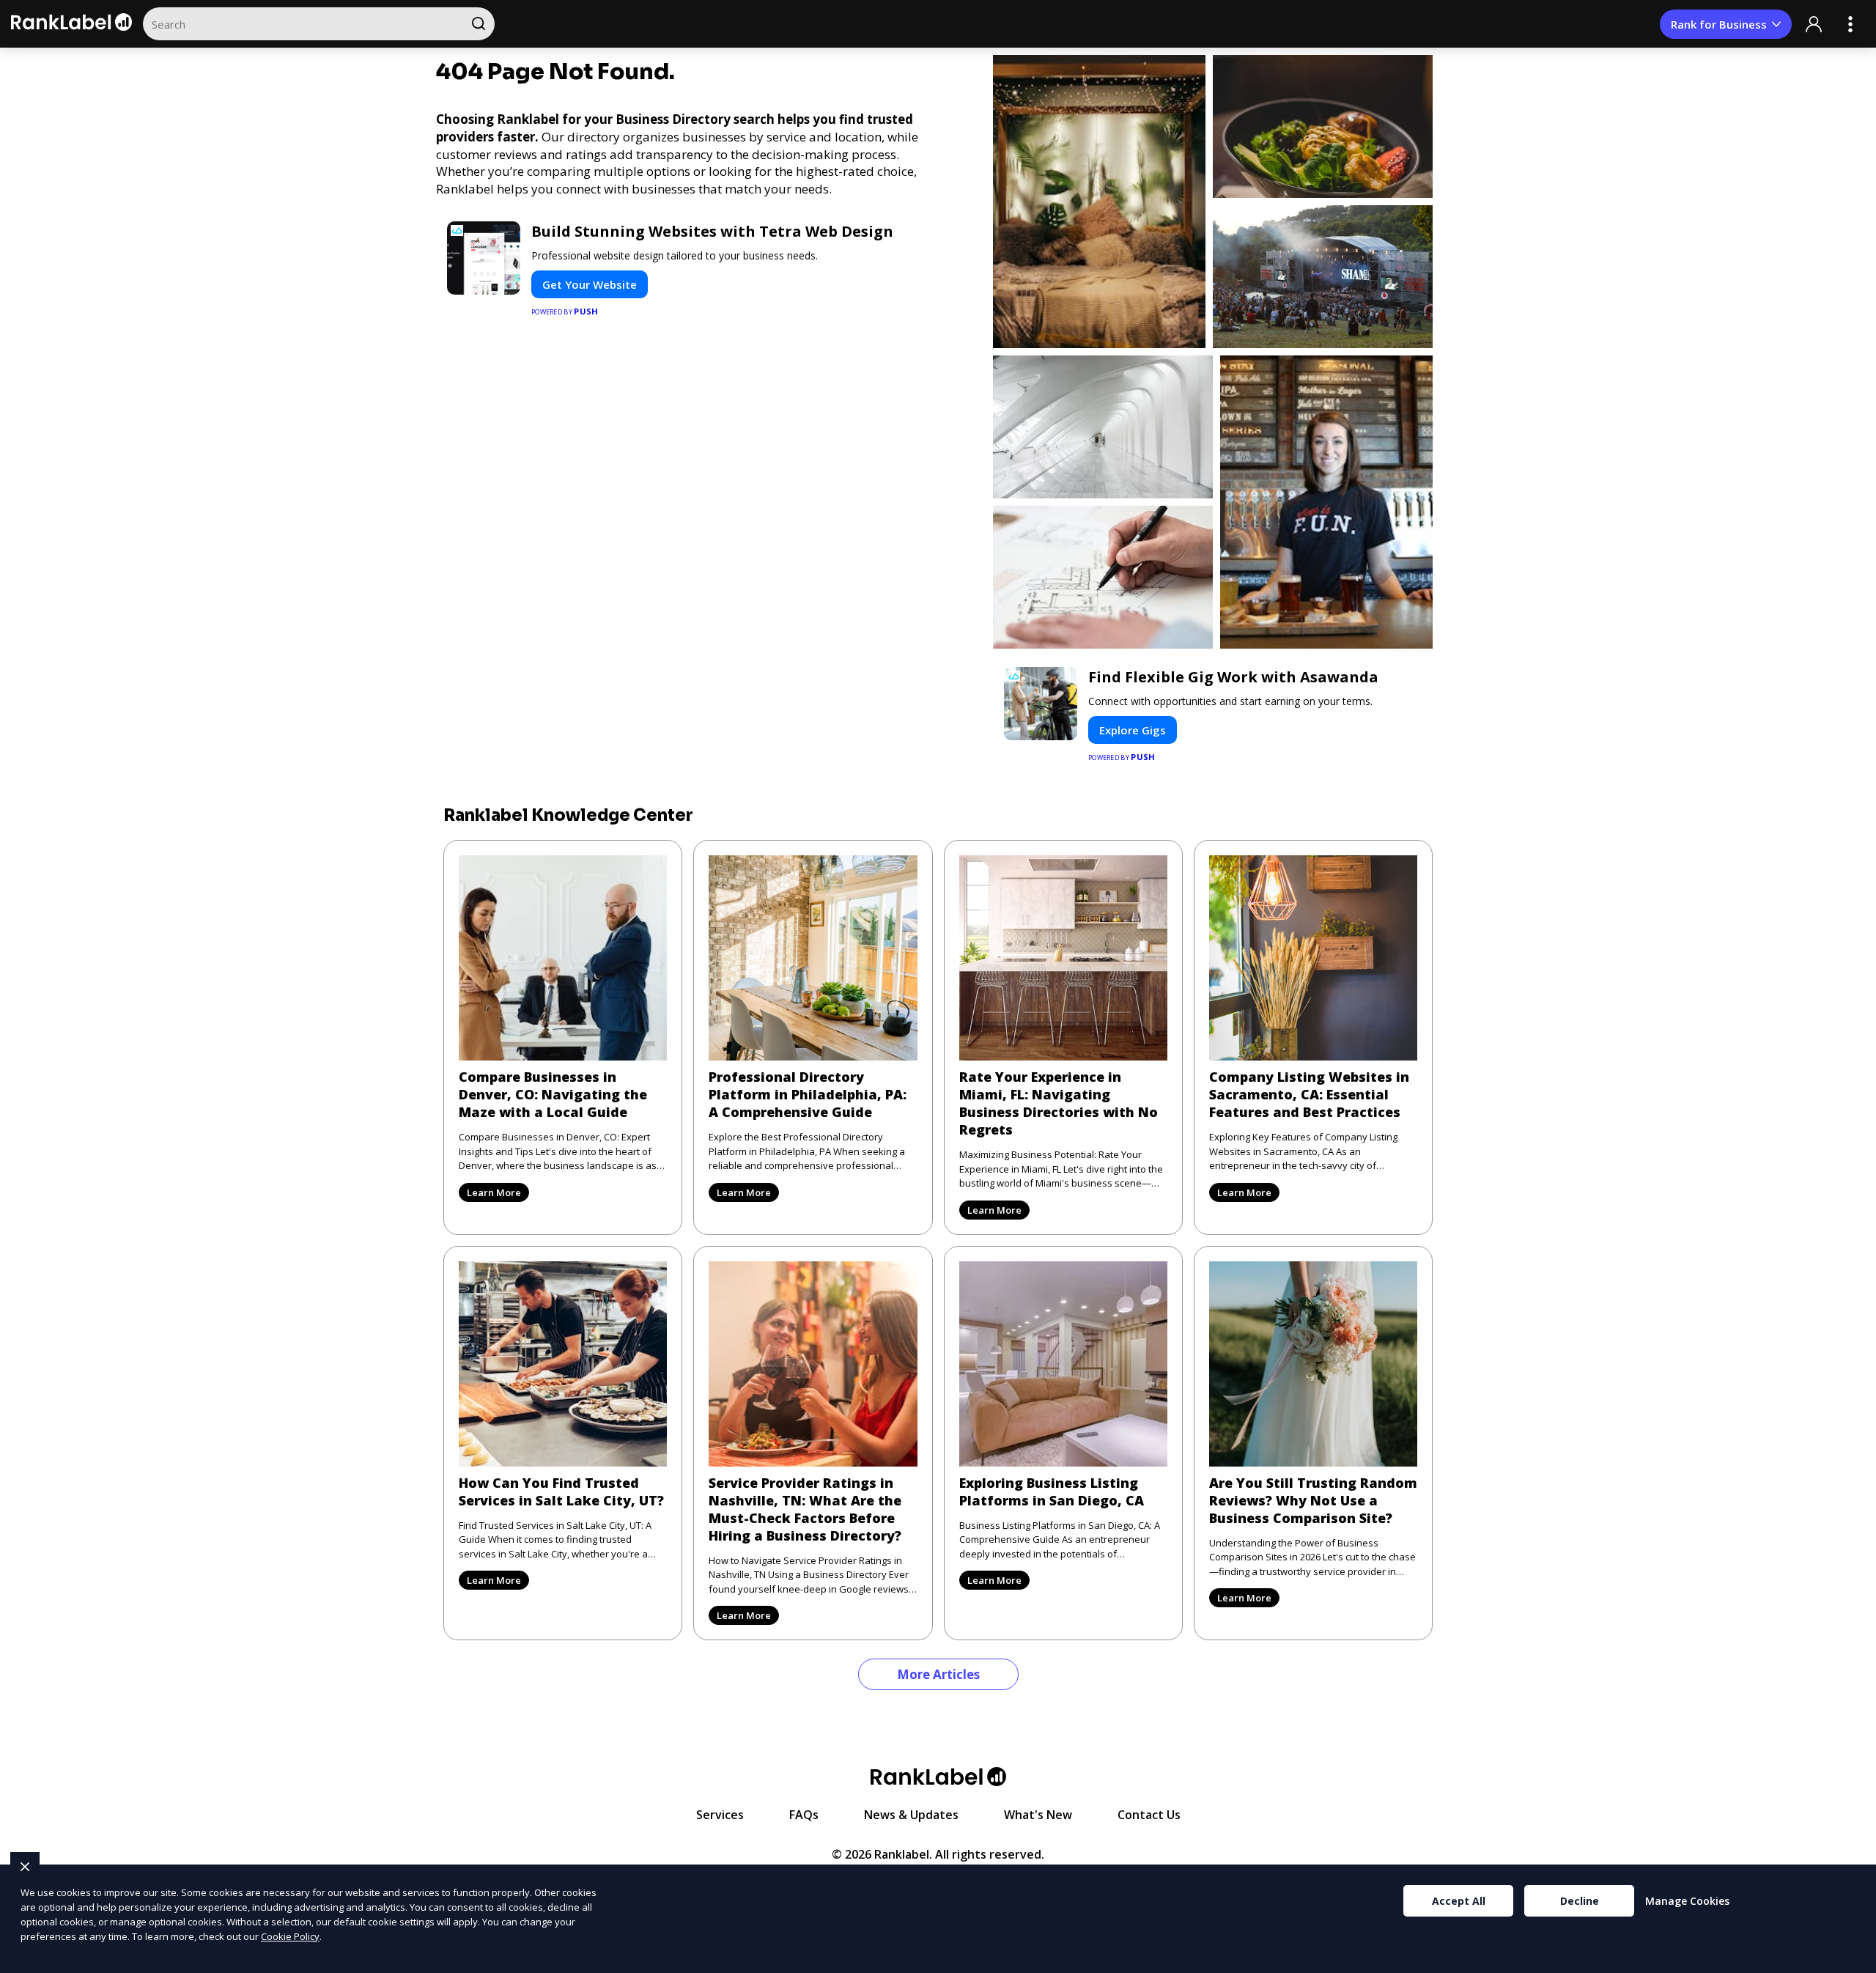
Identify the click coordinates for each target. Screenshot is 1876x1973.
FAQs (804, 1815)
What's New (1038, 1815)
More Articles (938, 1674)
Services (720, 1815)
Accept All (1459, 1901)
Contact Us (1149, 1815)
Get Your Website (590, 284)
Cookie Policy (290, 1936)
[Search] (478, 24)
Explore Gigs (1133, 730)
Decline (1580, 1901)
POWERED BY (565, 311)
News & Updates (911, 1815)
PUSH (1853, 1960)
